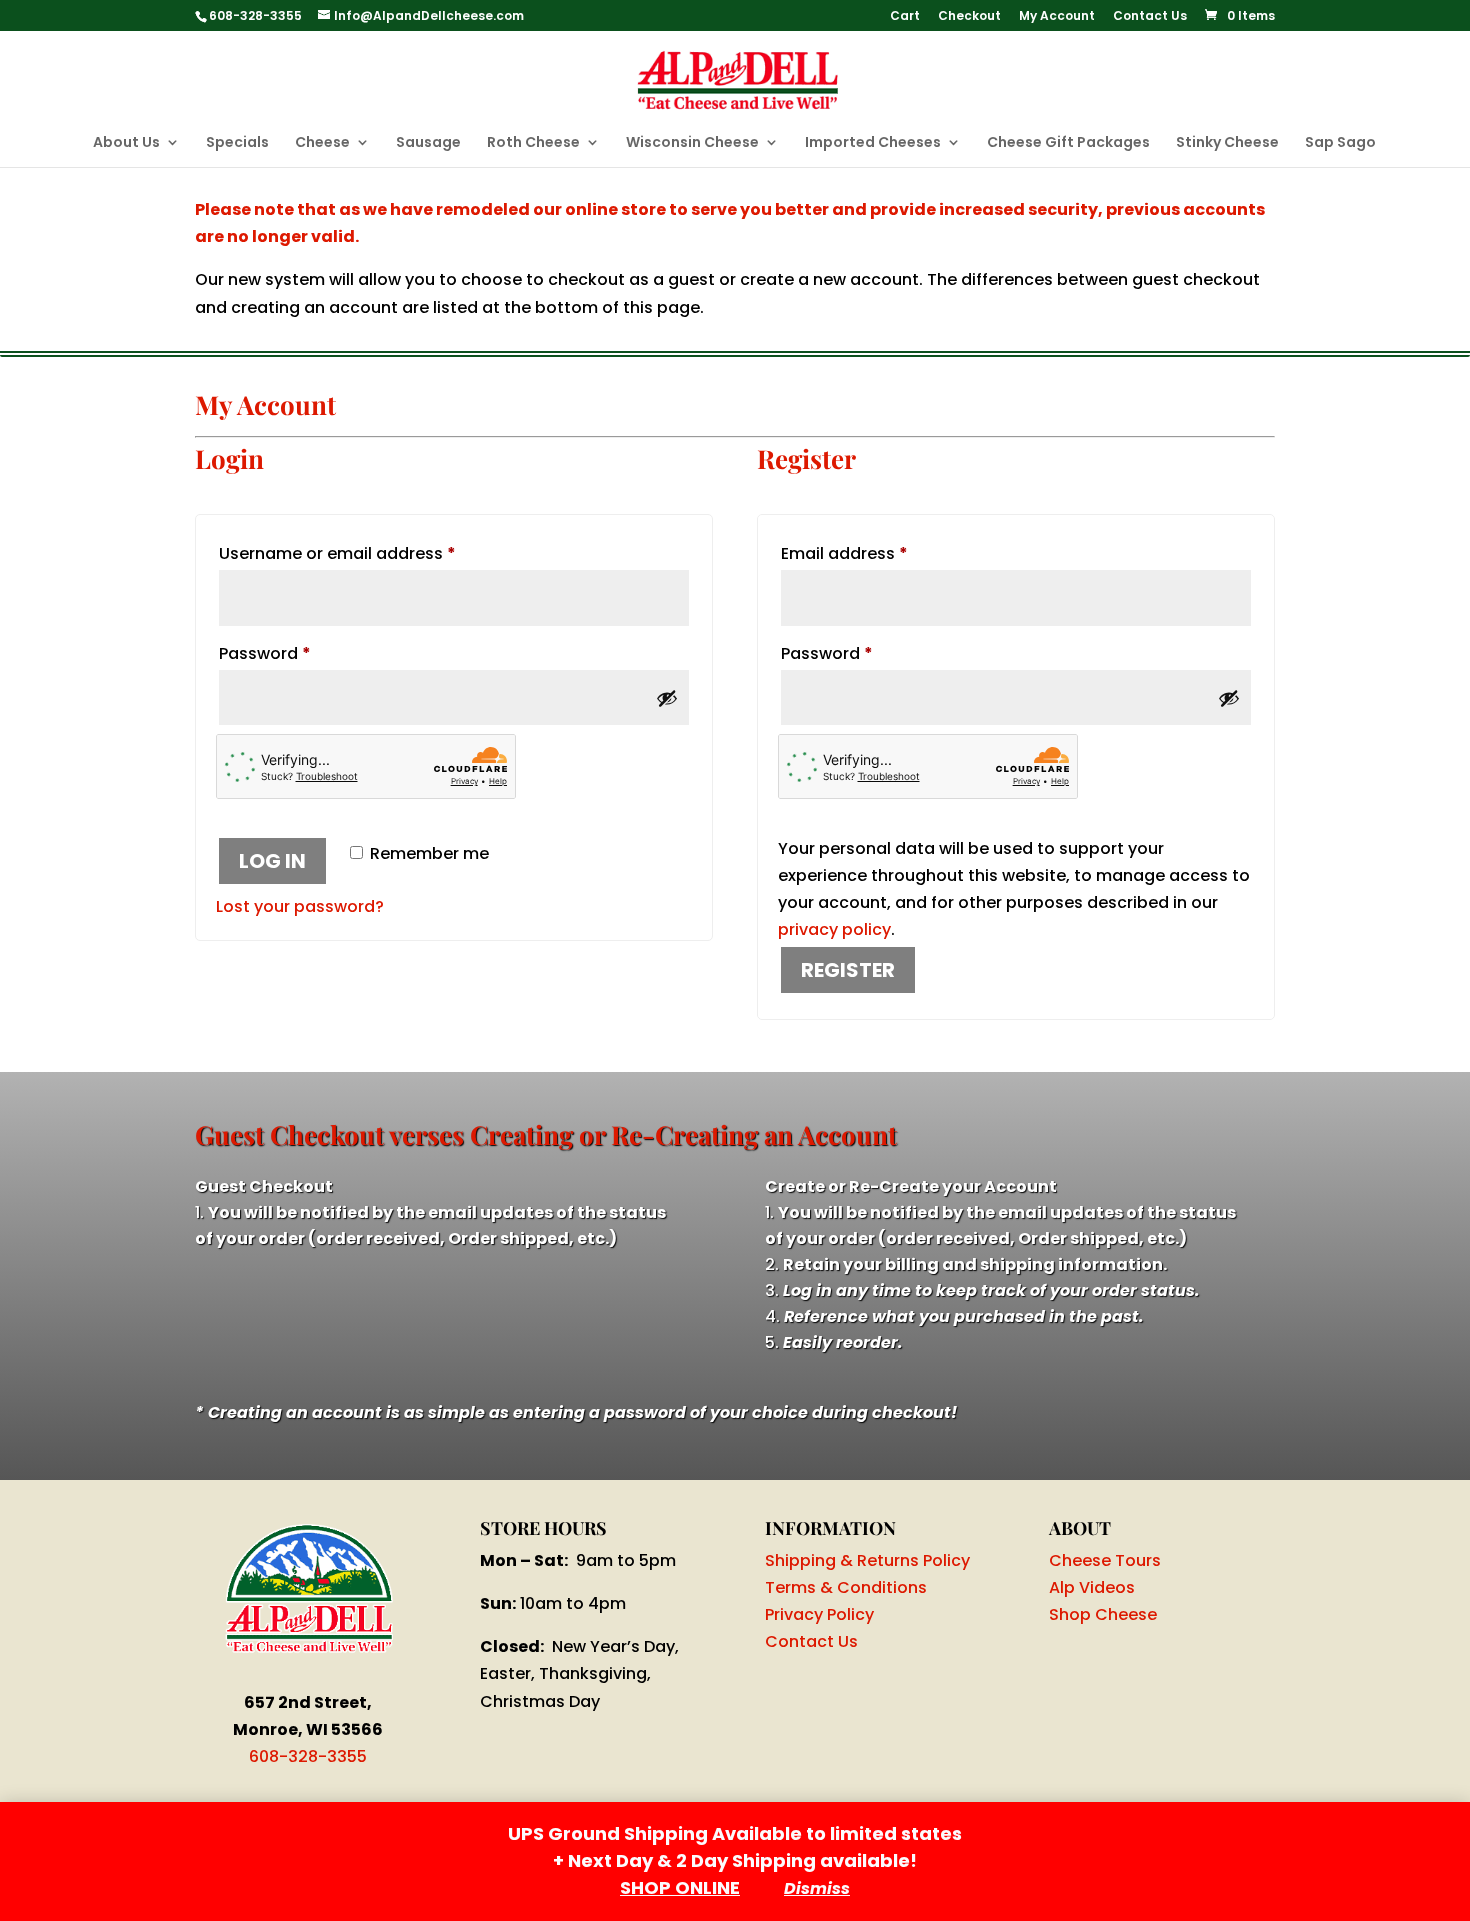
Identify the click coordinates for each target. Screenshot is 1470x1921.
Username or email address (373, 553)
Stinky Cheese (1227, 143)
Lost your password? (300, 906)
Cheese (322, 143)
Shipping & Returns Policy (867, 1560)
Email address (880, 553)
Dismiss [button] (817, 1888)
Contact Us (1150, 17)
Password (300, 653)
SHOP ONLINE (680, 1887)
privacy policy (834, 929)
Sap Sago (1340, 143)
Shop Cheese (1103, 1614)
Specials (237, 143)
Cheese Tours (1105, 1560)
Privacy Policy (819, 1614)
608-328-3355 (308, 1756)
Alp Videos (1092, 1587)
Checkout (969, 17)
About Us (126, 143)
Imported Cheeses (873, 143)
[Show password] (667, 698)
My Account (1057, 17)
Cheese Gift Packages (1068, 143)
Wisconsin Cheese (692, 143)
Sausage (428, 143)
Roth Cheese (533, 143)
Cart (905, 17)
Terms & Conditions (846, 1587)
